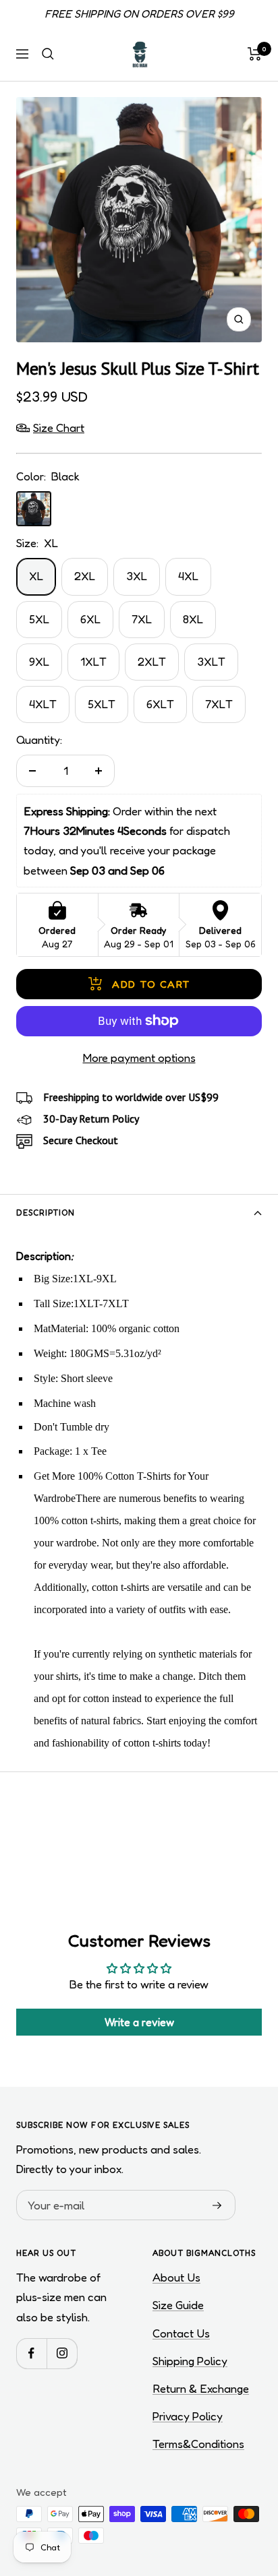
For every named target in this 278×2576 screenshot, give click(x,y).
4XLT (43, 704)
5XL (39, 619)
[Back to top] (240, 2487)
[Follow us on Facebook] (31, 2353)
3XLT (211, 661)
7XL (142, 619)
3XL (137, 576)
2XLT (152, 661)
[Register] (217, 2205)
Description (46, 1213)
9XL (39, 661)
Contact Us (181, 2333)
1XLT (93, 661)
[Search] (48, 54)
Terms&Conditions (198, 2444)
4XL (188, 576)
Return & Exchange (201, 2388)
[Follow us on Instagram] (62, 2353)
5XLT (102, 704)
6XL (90, 619)
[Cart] (255, 54)
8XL (193, 619)
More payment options (139, 1058)
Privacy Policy (188, 2416)
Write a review (139, 2022)
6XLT (160, 704)
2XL (85, 576)
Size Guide (178, 2305)
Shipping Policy (190, 2361)
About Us (176, 2277)
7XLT (219, 704)
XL (36, 576)
